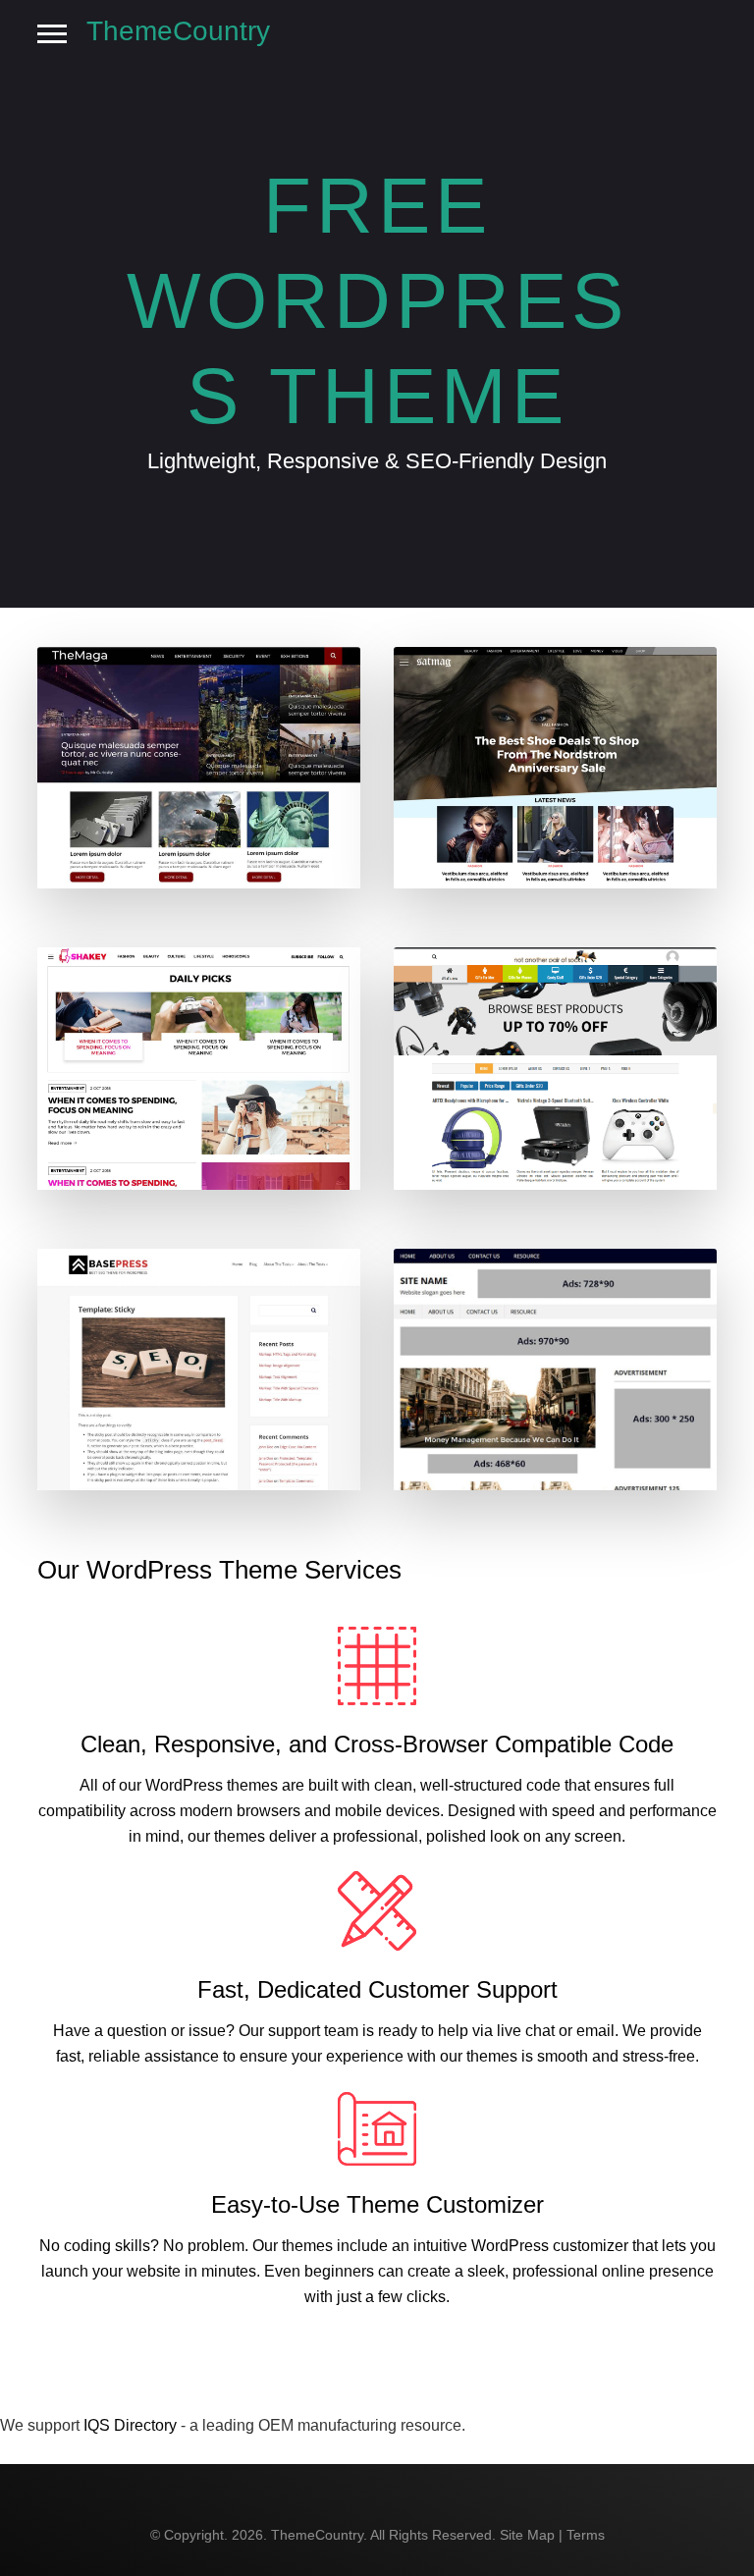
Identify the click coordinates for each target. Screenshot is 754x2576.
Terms (586, 2535)
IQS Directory (130, 2425)
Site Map (527, 2535)
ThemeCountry (178, 31)
